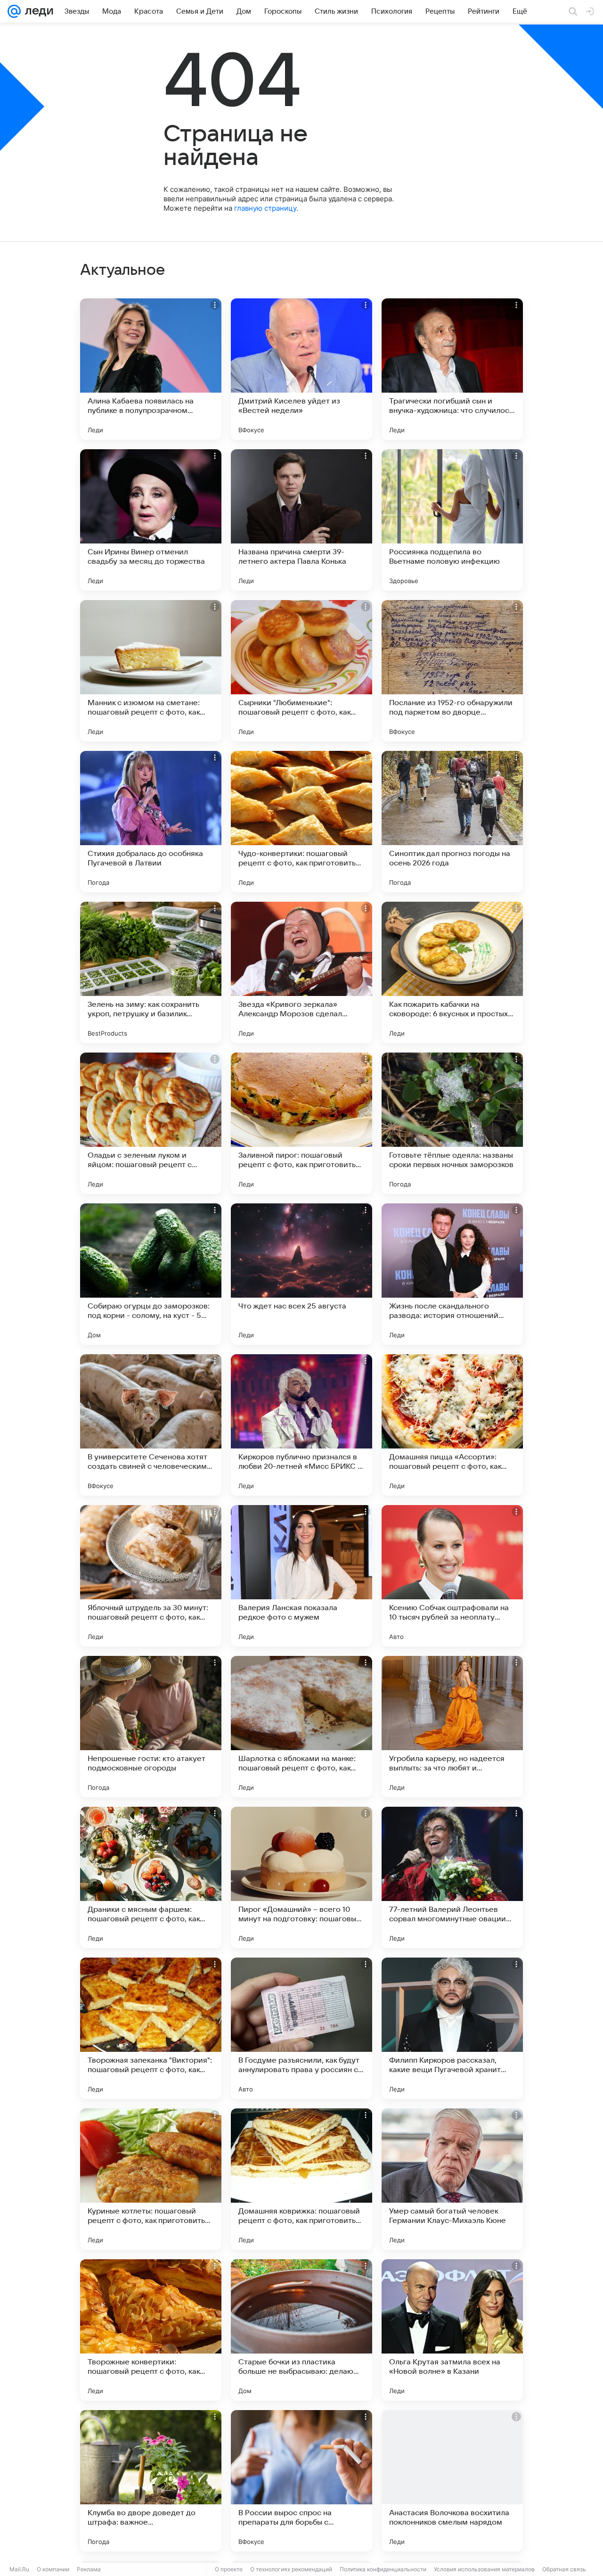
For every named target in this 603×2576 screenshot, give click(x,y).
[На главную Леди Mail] (37, 11)
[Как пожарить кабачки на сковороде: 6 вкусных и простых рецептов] (452, 972)
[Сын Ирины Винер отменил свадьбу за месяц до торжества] (151, 520)
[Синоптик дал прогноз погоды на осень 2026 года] (452, 822)
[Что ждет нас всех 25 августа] (301, 1274)
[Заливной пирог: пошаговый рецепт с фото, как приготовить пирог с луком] (301, 1123)
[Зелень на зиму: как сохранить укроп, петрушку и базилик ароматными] (151, 972)
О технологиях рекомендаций (291, 2569)
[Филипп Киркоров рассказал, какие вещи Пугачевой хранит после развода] (452, 2028)
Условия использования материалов (484, 2569)
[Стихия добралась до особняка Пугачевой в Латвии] (151, 822)
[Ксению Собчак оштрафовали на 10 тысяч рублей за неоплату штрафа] (452, 1576)
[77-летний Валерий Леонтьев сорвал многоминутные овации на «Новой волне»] (452, 1877)
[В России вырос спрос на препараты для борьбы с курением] (301, 2481)
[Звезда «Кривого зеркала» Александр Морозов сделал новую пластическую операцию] (301, 972)
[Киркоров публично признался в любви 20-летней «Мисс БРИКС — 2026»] (301, 1425)
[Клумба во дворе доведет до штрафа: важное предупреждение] (151, 2481)
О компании (53, 2569)
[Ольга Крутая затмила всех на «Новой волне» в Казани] (452, 2330)
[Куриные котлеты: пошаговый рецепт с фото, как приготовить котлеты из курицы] (151, 2179)
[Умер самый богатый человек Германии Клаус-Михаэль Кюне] (452, 2179)
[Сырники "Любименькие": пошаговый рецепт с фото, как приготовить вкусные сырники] (301, 671)
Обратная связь (564, 2569)
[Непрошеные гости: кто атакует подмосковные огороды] (151, 1727)
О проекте (229, 2569)
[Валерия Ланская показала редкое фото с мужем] (301, 1576)
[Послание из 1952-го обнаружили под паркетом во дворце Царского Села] (452, 671)
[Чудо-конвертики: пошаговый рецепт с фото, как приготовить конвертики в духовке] (301, 822)
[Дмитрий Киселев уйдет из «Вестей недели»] (301, 369)
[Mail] (14, 11)
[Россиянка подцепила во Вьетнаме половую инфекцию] (452, 520)
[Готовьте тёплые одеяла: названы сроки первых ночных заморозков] (452, 1123)
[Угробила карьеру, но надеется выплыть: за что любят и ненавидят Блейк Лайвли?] (452, 1727)
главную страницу (265, 208)
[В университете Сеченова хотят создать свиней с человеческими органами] (151, 1425)
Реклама (89, 2569)
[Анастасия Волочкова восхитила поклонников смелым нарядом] (452, 2481)
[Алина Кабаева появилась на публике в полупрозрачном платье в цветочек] (151, 369)
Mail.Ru (19, 2569)
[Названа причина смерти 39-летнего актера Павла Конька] (301, 520)
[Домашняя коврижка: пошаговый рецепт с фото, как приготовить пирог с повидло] (301, 2179)
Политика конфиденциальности (383, 2569)
